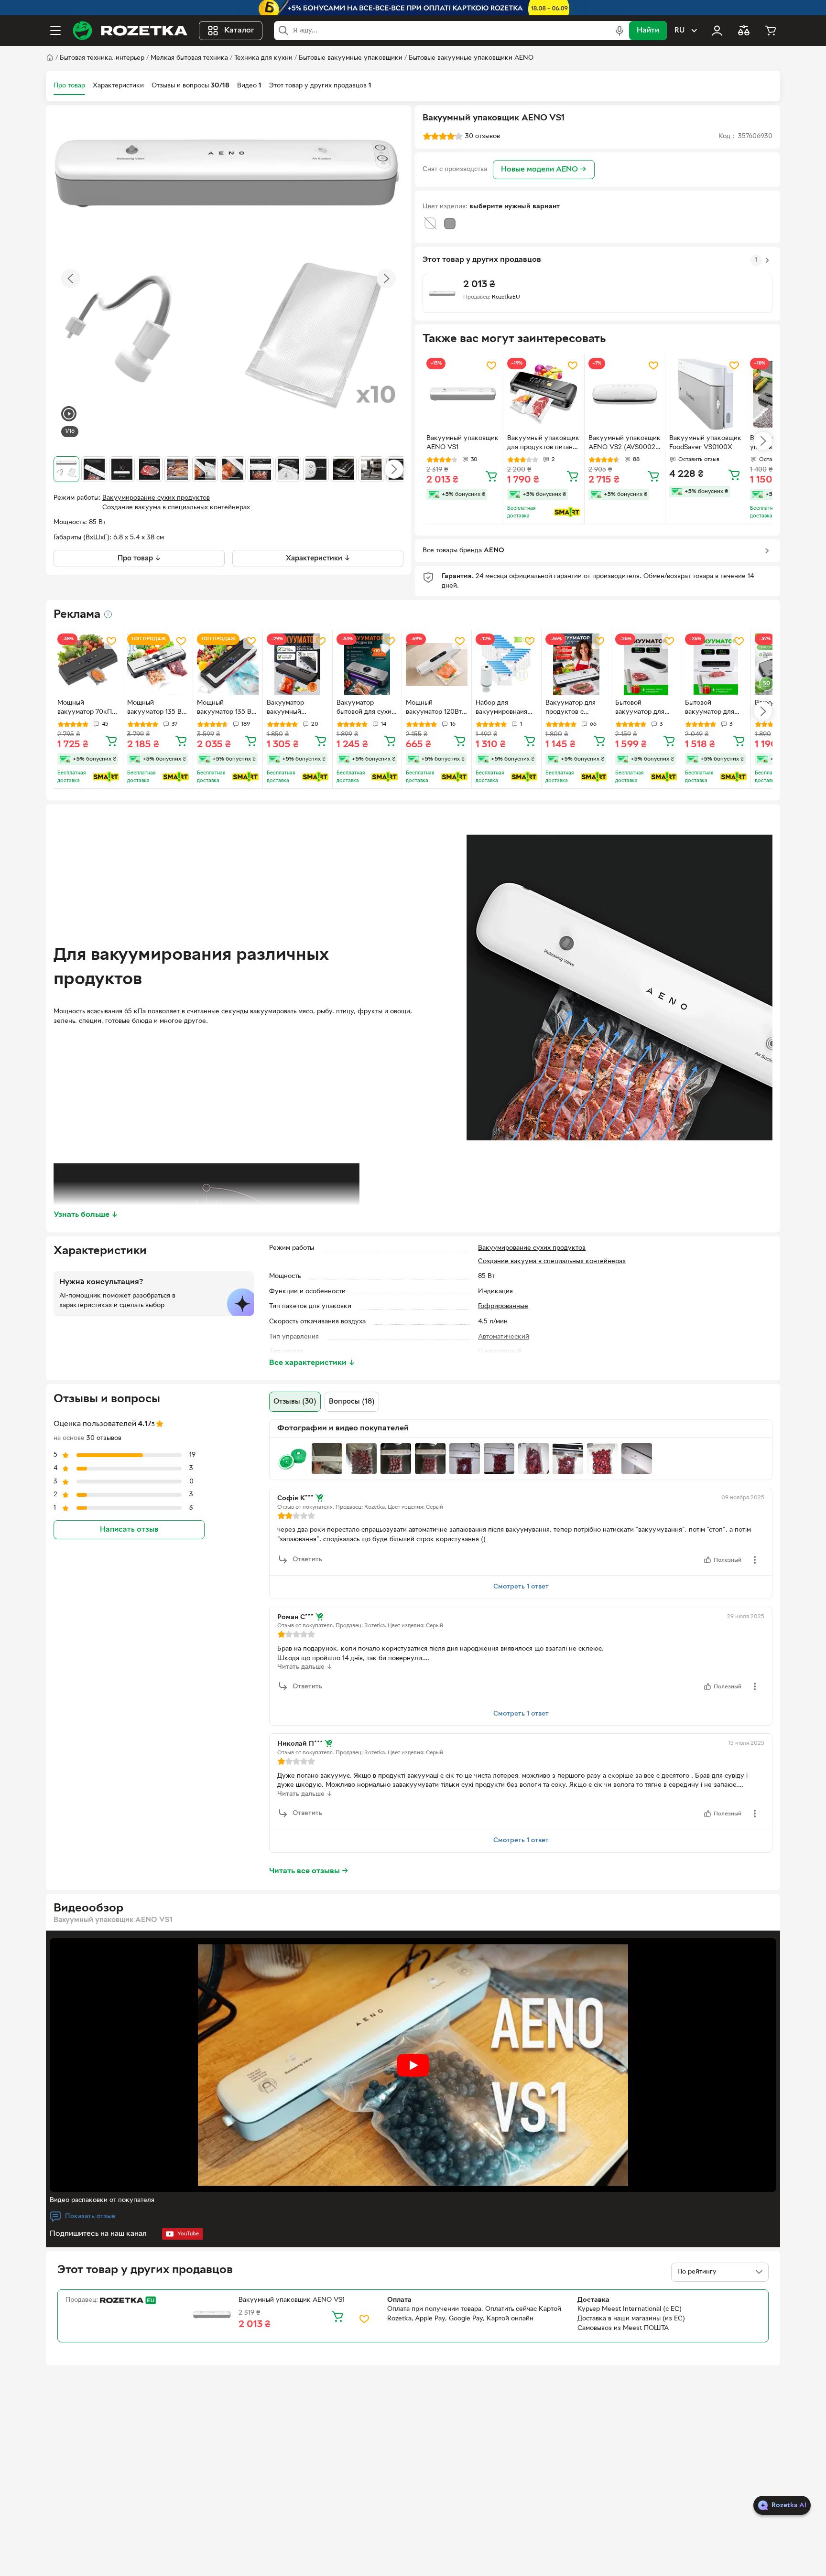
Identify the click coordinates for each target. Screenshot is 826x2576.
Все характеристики (312, 1363)
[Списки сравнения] (744, 31)
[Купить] (491, 476)
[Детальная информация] (108, 614)
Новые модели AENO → (544, 170)
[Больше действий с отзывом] (755, 1560)
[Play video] (413, 2065)
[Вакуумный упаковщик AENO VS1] (463, 394)
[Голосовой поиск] (619, 31)
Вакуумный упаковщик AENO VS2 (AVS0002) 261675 (625, 444)
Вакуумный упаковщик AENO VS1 (462, 443)
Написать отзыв (129, 1530)
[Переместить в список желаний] (491, 365)
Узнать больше (86, 1215)
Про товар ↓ (139, 558)
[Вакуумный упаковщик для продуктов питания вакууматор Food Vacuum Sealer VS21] (543, 394)
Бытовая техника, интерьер (102, 58)
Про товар (69, 86)
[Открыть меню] (55, 31)
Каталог (239, 31)
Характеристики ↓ (318, 558)
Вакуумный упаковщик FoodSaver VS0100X (705, 443)
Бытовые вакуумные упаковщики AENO (471, 58)
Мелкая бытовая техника (189, 58)
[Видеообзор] (69, 415)
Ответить (307, 1560)
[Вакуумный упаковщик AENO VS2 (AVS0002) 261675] (625, 394)
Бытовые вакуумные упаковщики (351, 58)
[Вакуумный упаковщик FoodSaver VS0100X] (706, 394)
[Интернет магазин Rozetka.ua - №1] (130, 31)
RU (679, 31)
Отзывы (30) (295, 1402)
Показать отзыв (90, 2216)
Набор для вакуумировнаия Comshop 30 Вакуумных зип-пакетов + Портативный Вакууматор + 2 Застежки (501, 708)
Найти (648, 31)
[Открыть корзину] (771, 31)
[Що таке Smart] (567, 512)
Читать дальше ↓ (305, 1667)
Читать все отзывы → (309, 1871)
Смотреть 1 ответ (521, 1587)
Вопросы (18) (352, 1402)
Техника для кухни (263, 58)
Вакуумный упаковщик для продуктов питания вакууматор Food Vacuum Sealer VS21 (543, 444)
